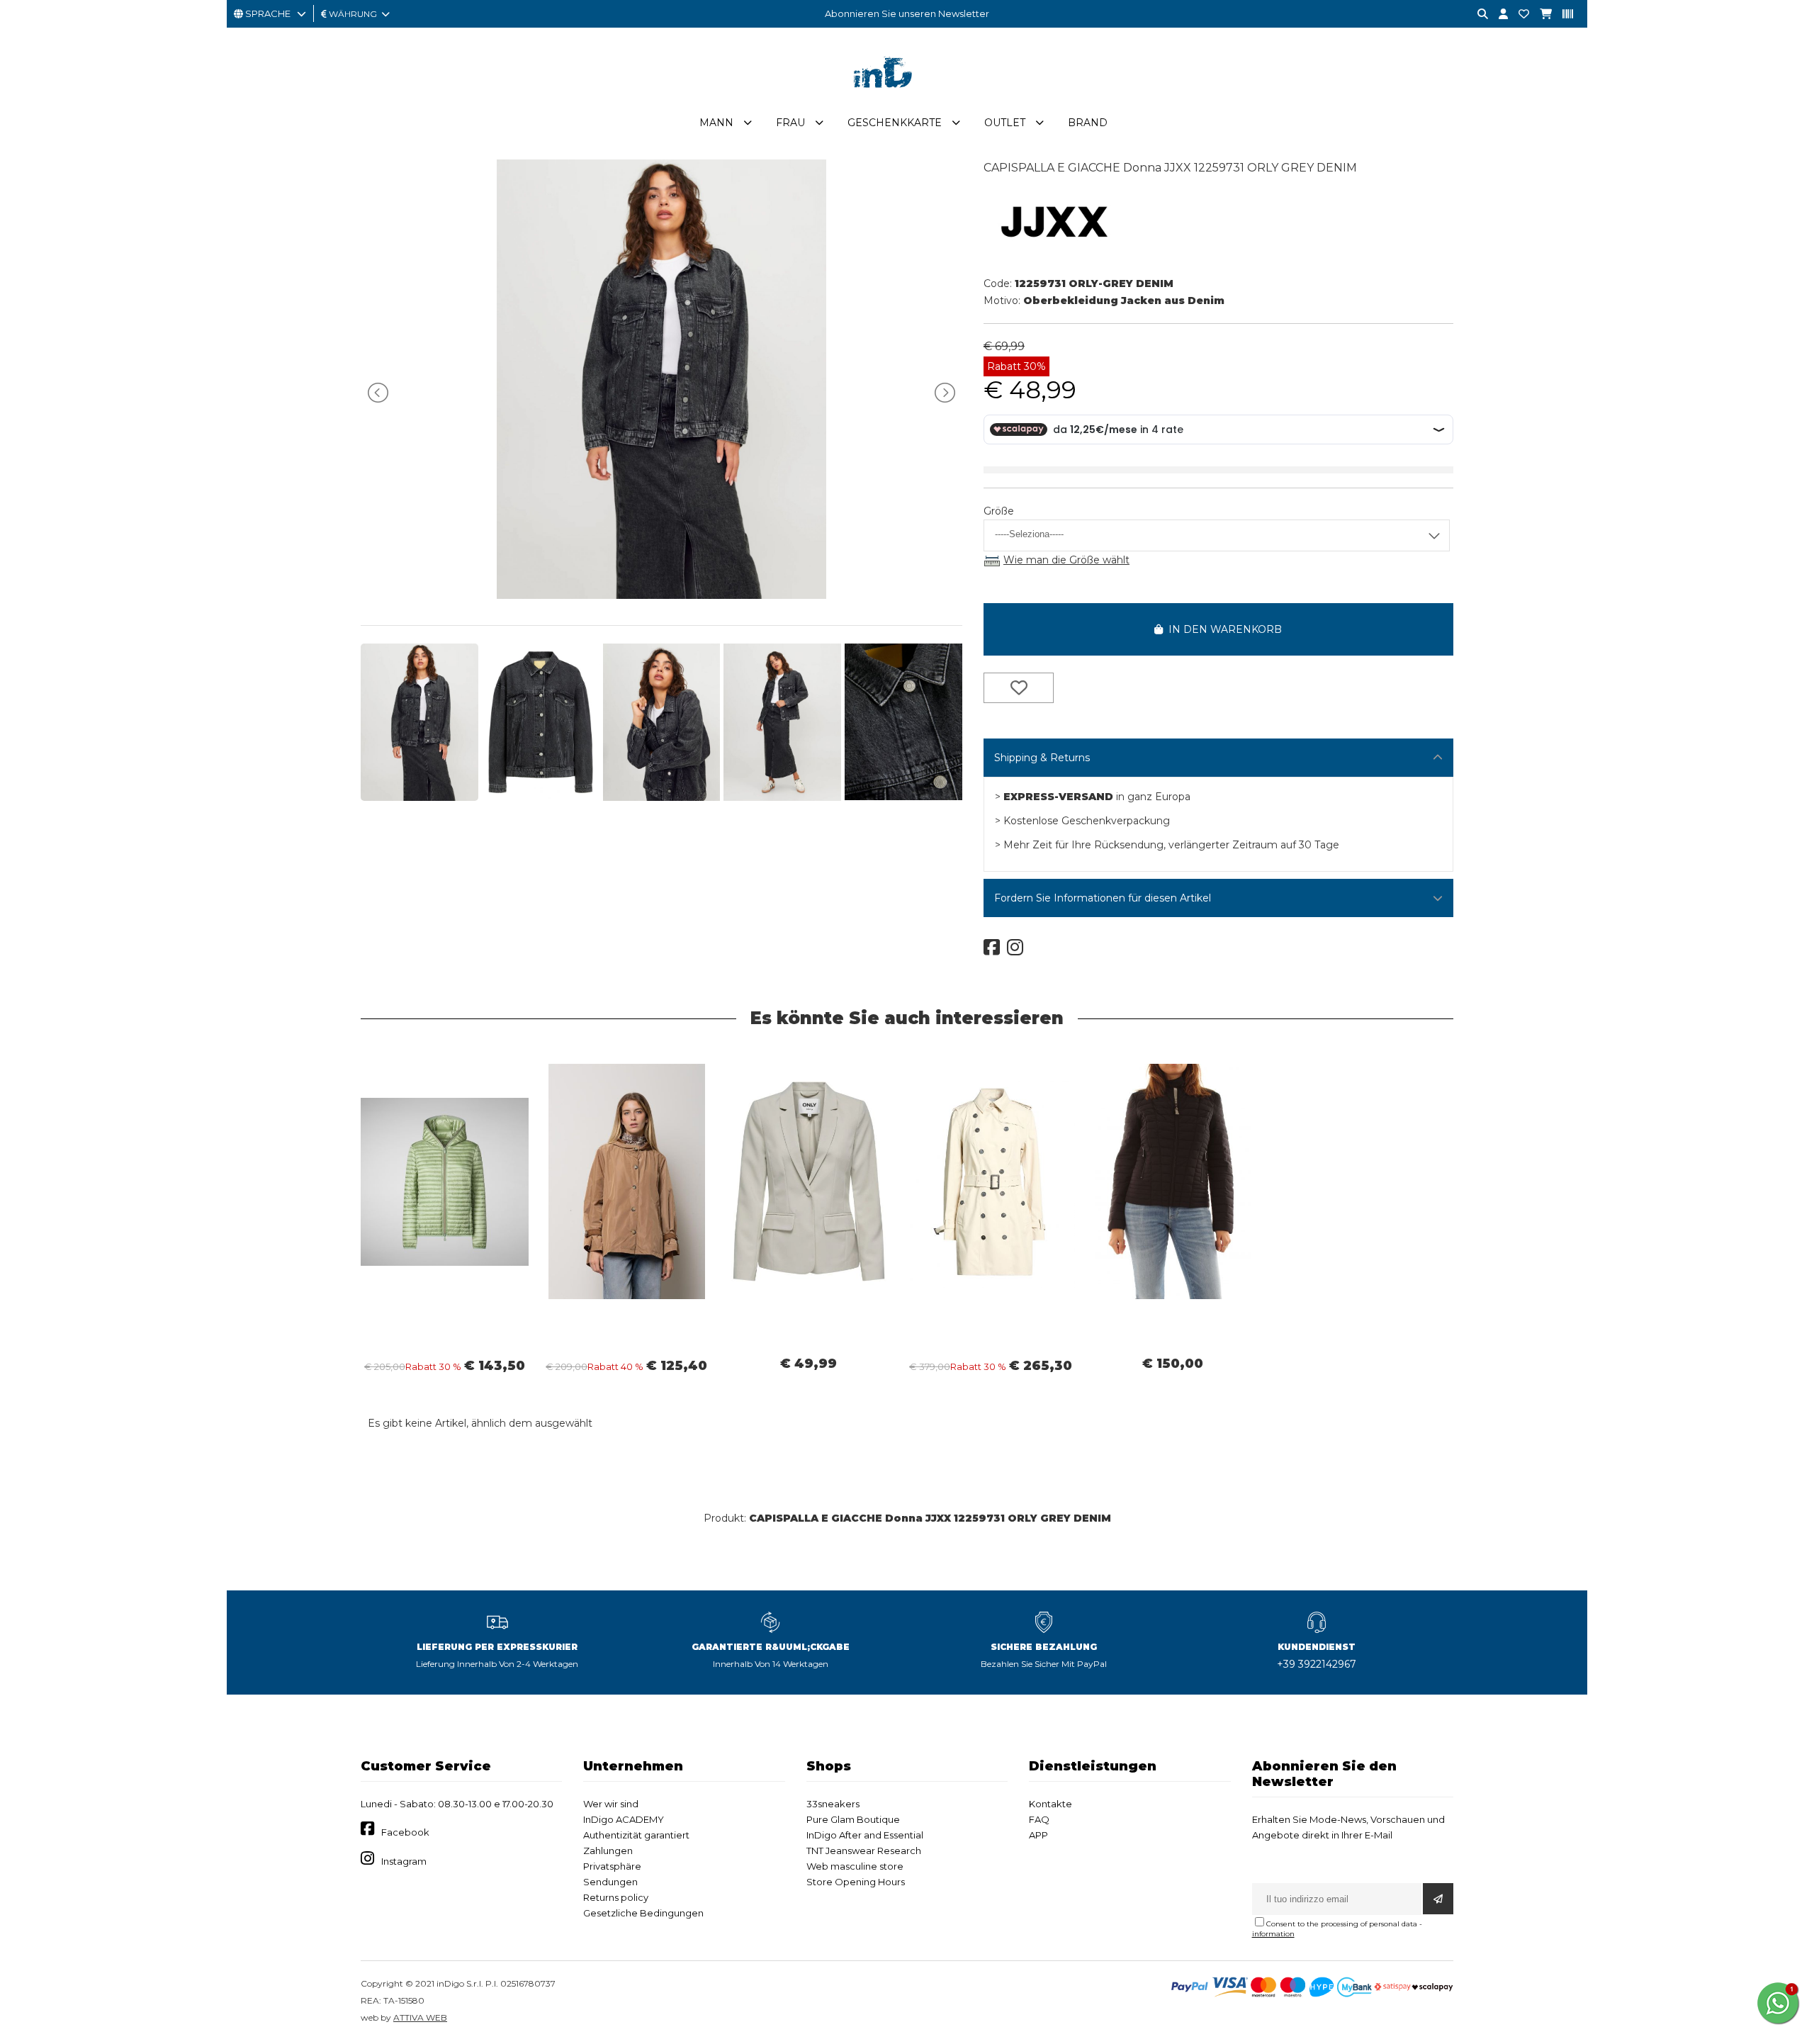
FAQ (1039, 1819)
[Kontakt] (1519, 15)
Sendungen (610, 1882)
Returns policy (616, 1897)
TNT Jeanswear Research (864, 1851)
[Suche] (1477, 15)
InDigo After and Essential (865, 1835)
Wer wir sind (611, 1804)
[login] (1498, 15)
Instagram (404, 1861)
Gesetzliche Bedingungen (643, 1913)
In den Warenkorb (1222, 629)
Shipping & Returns (1042, 758)
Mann (716, 123)
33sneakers (833, 1804)
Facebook (405, 1832)
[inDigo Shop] (907, 99)
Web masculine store (855, 1866)
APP (1038, 1835)
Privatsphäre (612, 1866)
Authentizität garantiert (636, 1835)
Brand (1088, 123)
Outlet (1005, 123)
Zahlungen (608, 1851)
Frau (790, 123)
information (1273, 1934)
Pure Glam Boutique (853, 1819)
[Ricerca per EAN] (1562, 15)
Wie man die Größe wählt (1066, 560)
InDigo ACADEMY (624, 1819)
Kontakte (1050, 1804)
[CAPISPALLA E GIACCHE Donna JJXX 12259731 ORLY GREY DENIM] (661, 595)
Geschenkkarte (895, 123)
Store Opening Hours (856, 1882)
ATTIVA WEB (420, 2017)
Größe (999, 511)
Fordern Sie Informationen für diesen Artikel (1103, 898)
